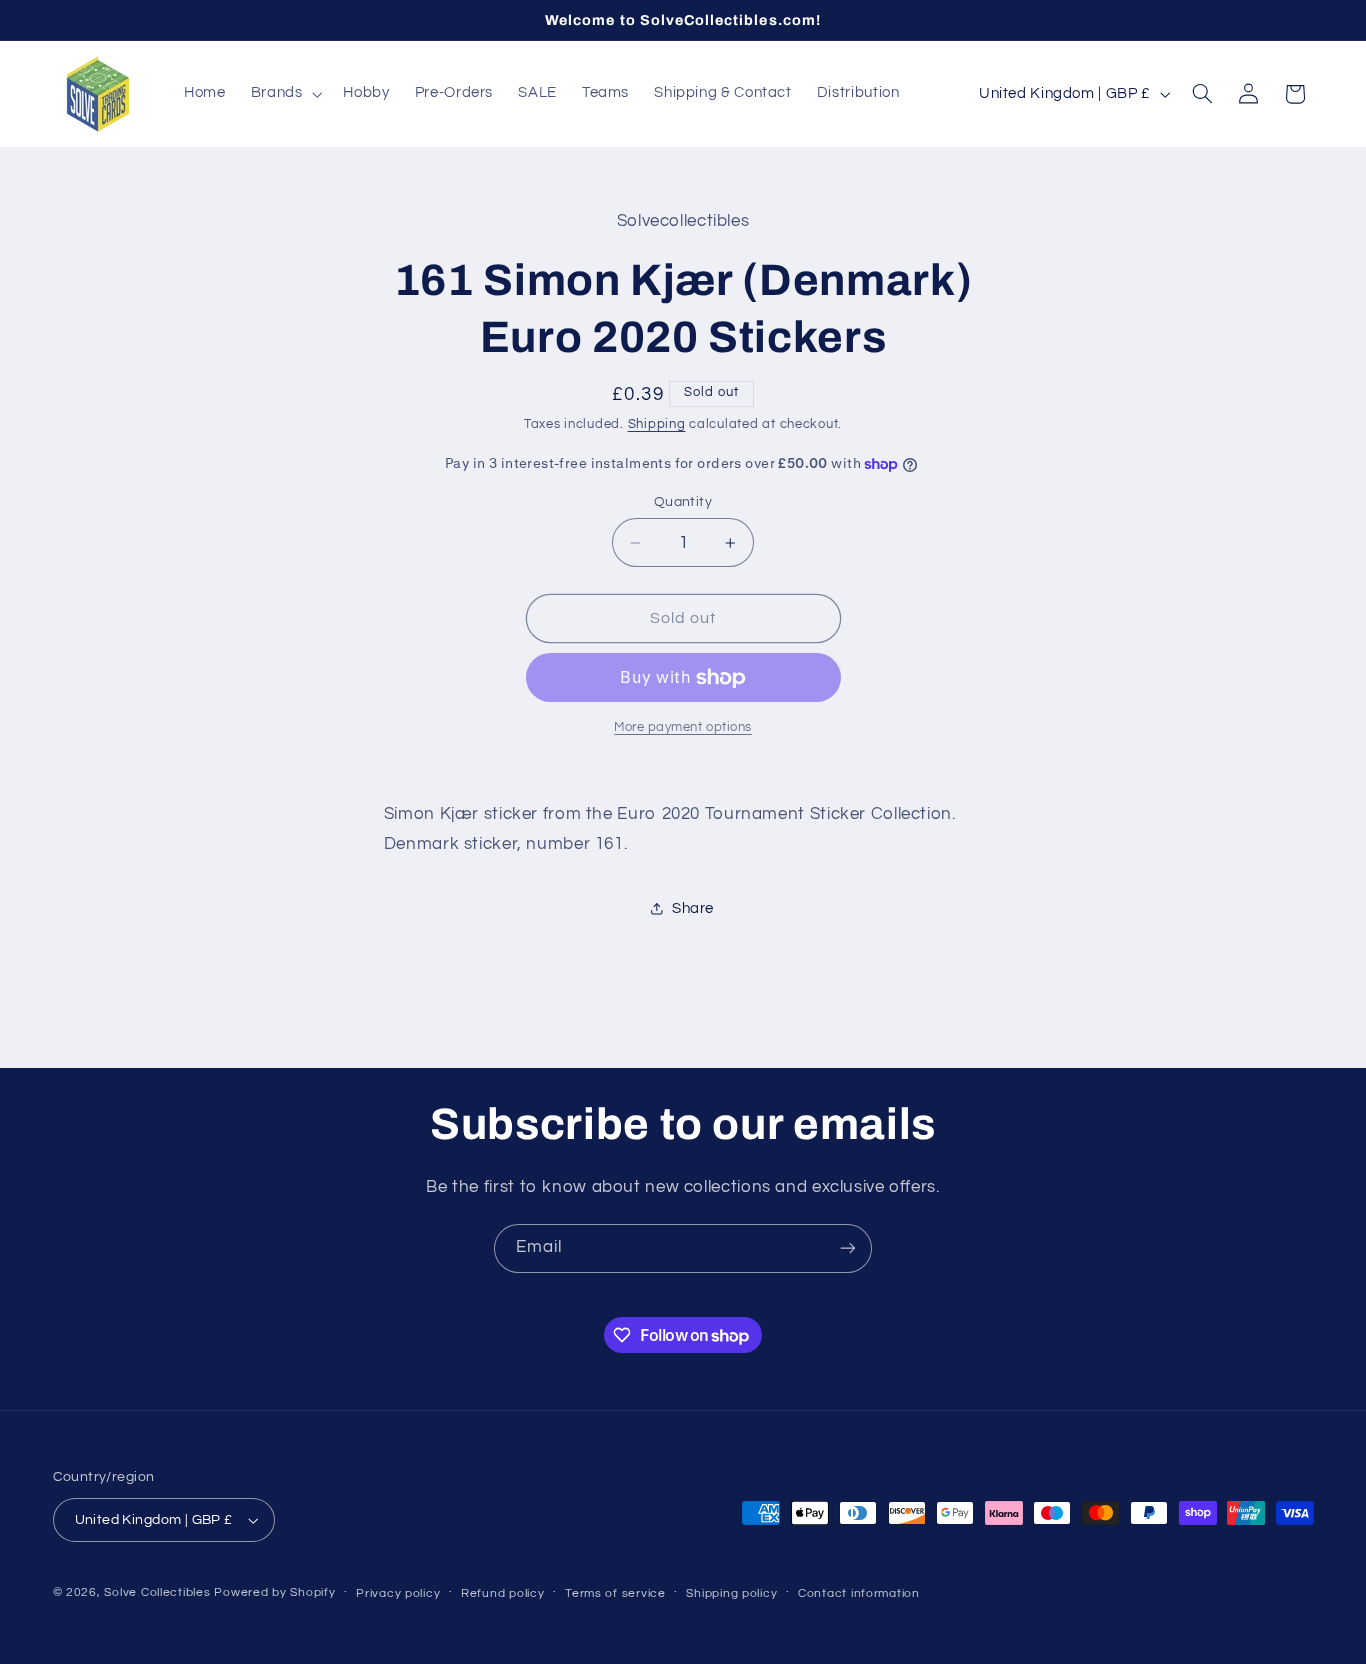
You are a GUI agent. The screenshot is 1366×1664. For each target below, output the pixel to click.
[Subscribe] (848, 1248)
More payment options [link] (683, 727)
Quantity (683, 502)
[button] (284, 94)
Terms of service (615, 1593)
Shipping (657, 424)
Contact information (859, 1593)
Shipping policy (731, 1593)
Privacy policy (398, 1593)
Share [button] (693, 908)
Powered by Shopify (274, 1592)
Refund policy (503, 1593)
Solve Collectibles (157, 1592)
